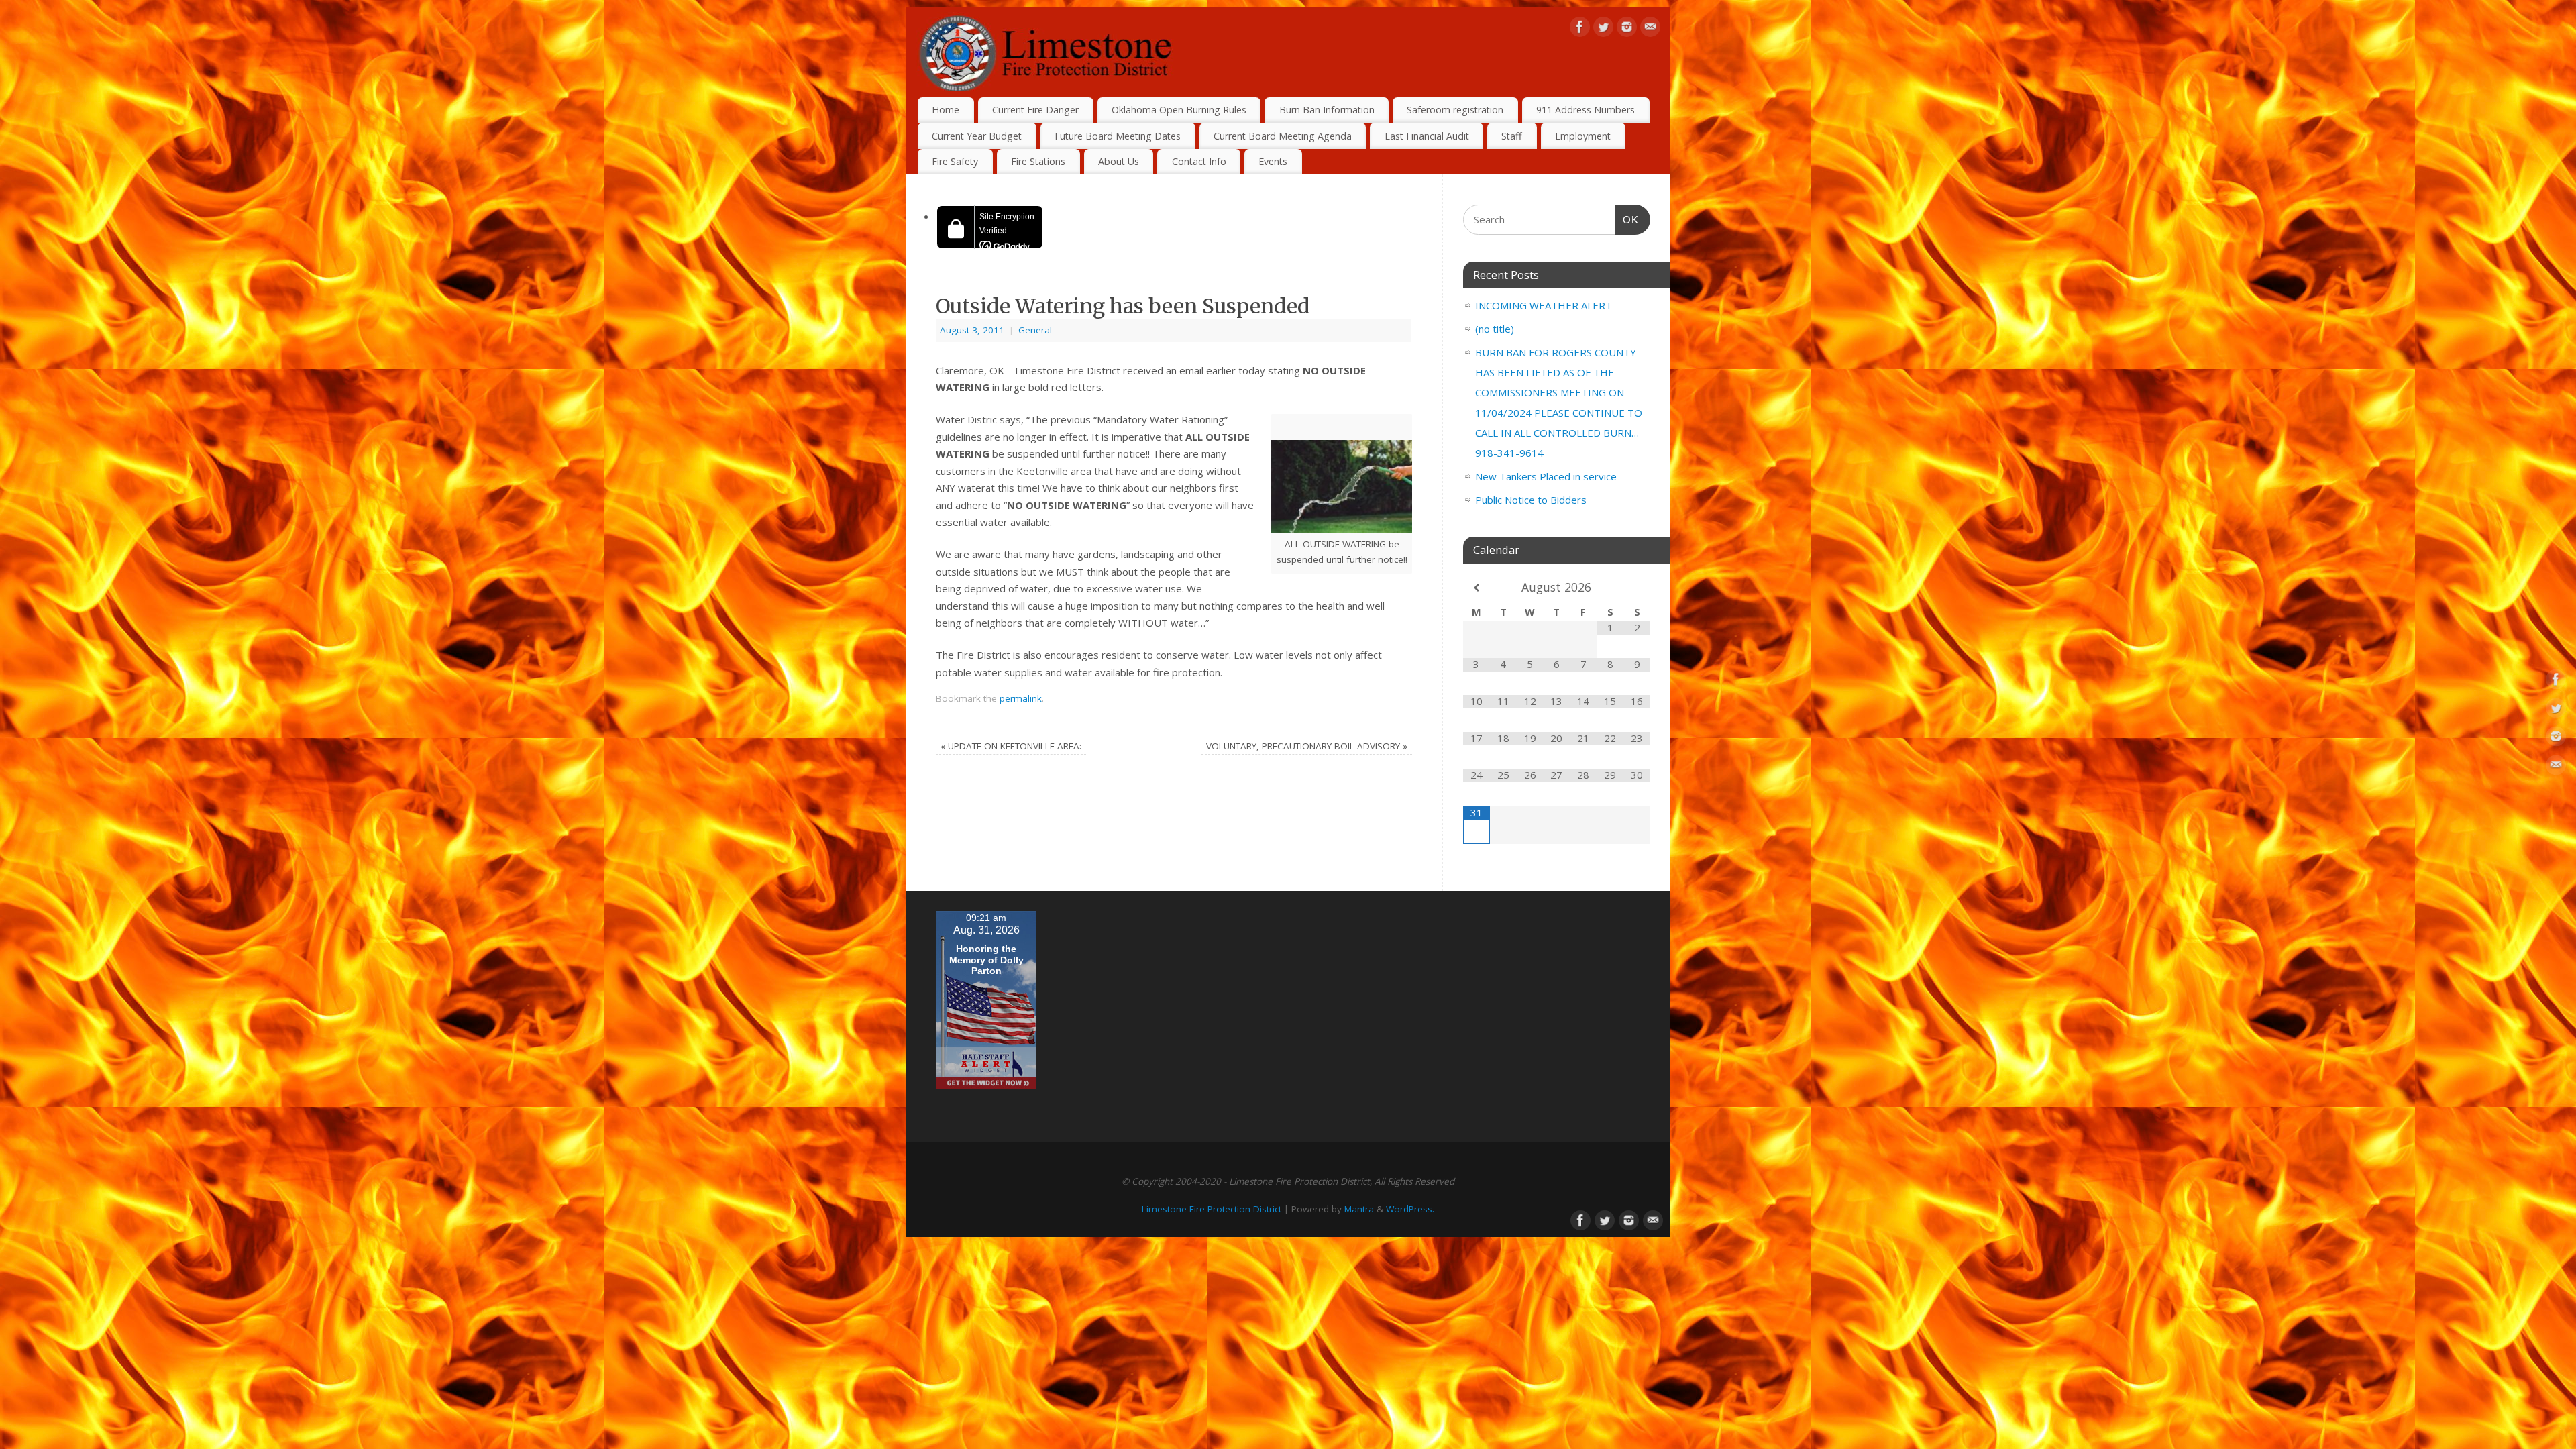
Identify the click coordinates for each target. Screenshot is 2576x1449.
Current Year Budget (977, 136)
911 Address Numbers (1586, 110)
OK (1627, 219)
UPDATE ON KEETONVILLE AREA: (1011, 746)
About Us (1119, 161)
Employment (1583, 136)
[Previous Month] (1477, 588)
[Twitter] (1603, 30)
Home (946, 110)
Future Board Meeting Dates (1118, 136)
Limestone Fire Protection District (1212, 1209)
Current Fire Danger (1035, 110)
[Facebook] (1580, 30)
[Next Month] (1637, 588)
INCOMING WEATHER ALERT (1544, 305)
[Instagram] (1627, 30)
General (1035, 330)
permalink (1021, 698)
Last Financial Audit (1427, 136)
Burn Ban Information (1327, 110)
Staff (1512, 136)
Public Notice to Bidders (1531, 500)
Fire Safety (955, 161)
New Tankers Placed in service (1546, 476)
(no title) (1495, 329)
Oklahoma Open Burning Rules (1179, 110)
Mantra (1359, 1209)
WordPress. (1410, 1209)
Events (1273, 161)
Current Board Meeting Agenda (1283, 136)
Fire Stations (1038, 161)
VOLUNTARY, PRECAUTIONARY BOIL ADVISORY (1307, 746)
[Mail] (1650, 30)
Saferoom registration (1455, 110)
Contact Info (1199, 161)
